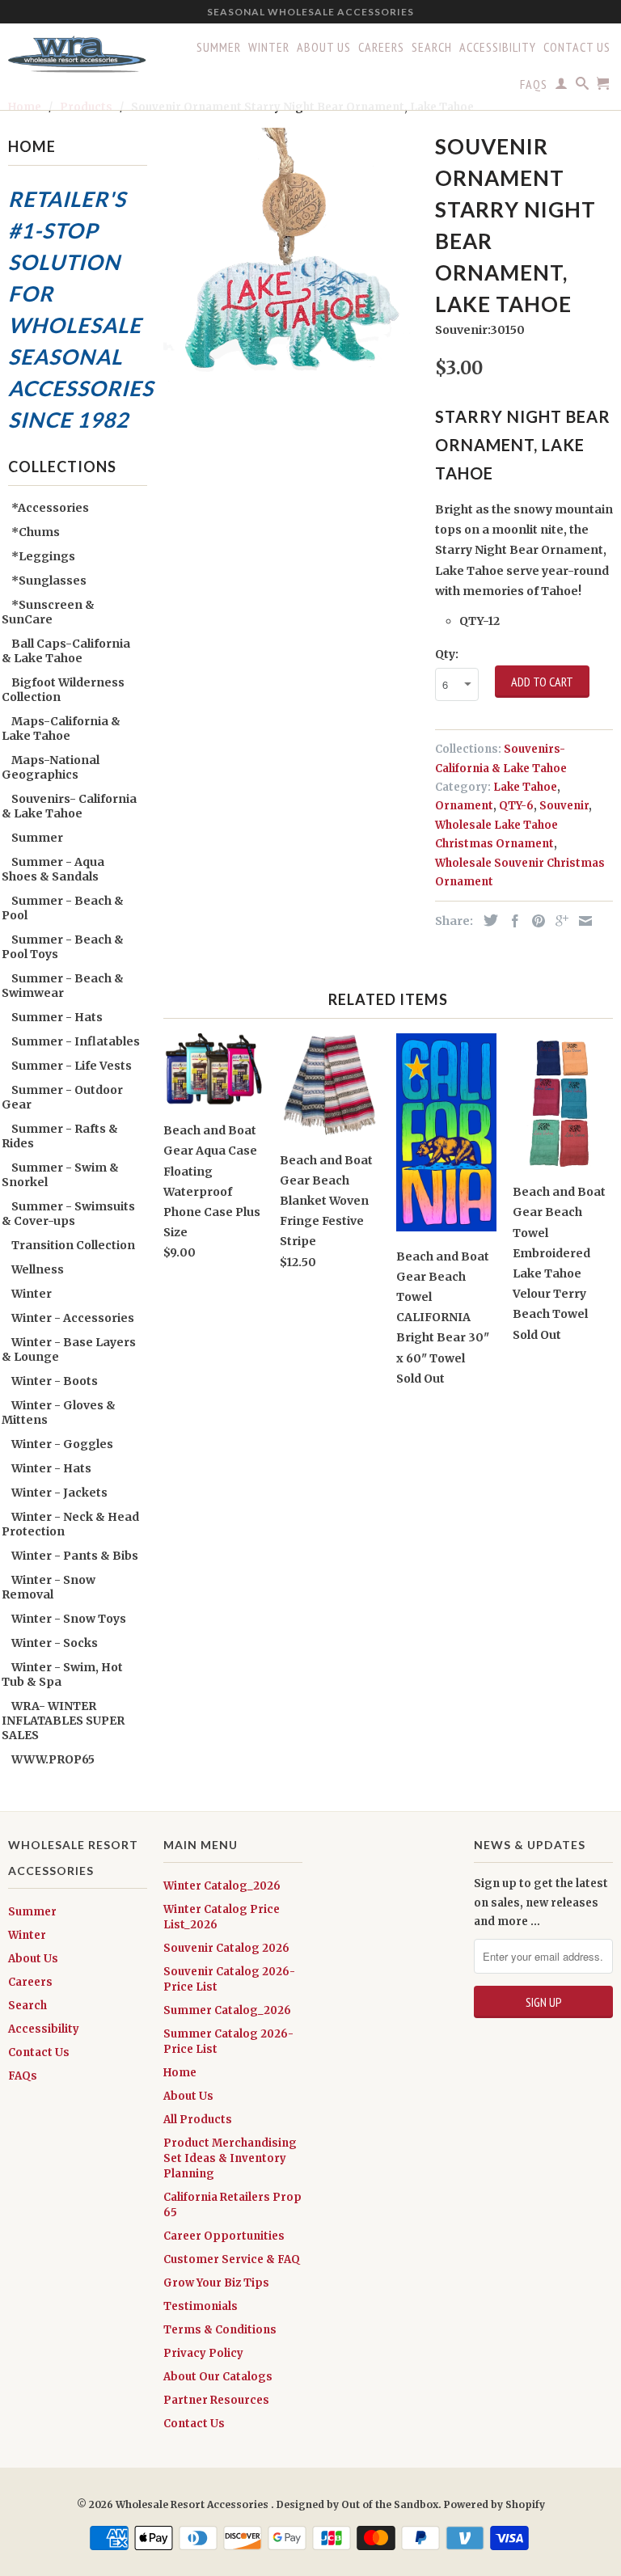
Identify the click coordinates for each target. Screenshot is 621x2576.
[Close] (605, 1062)
